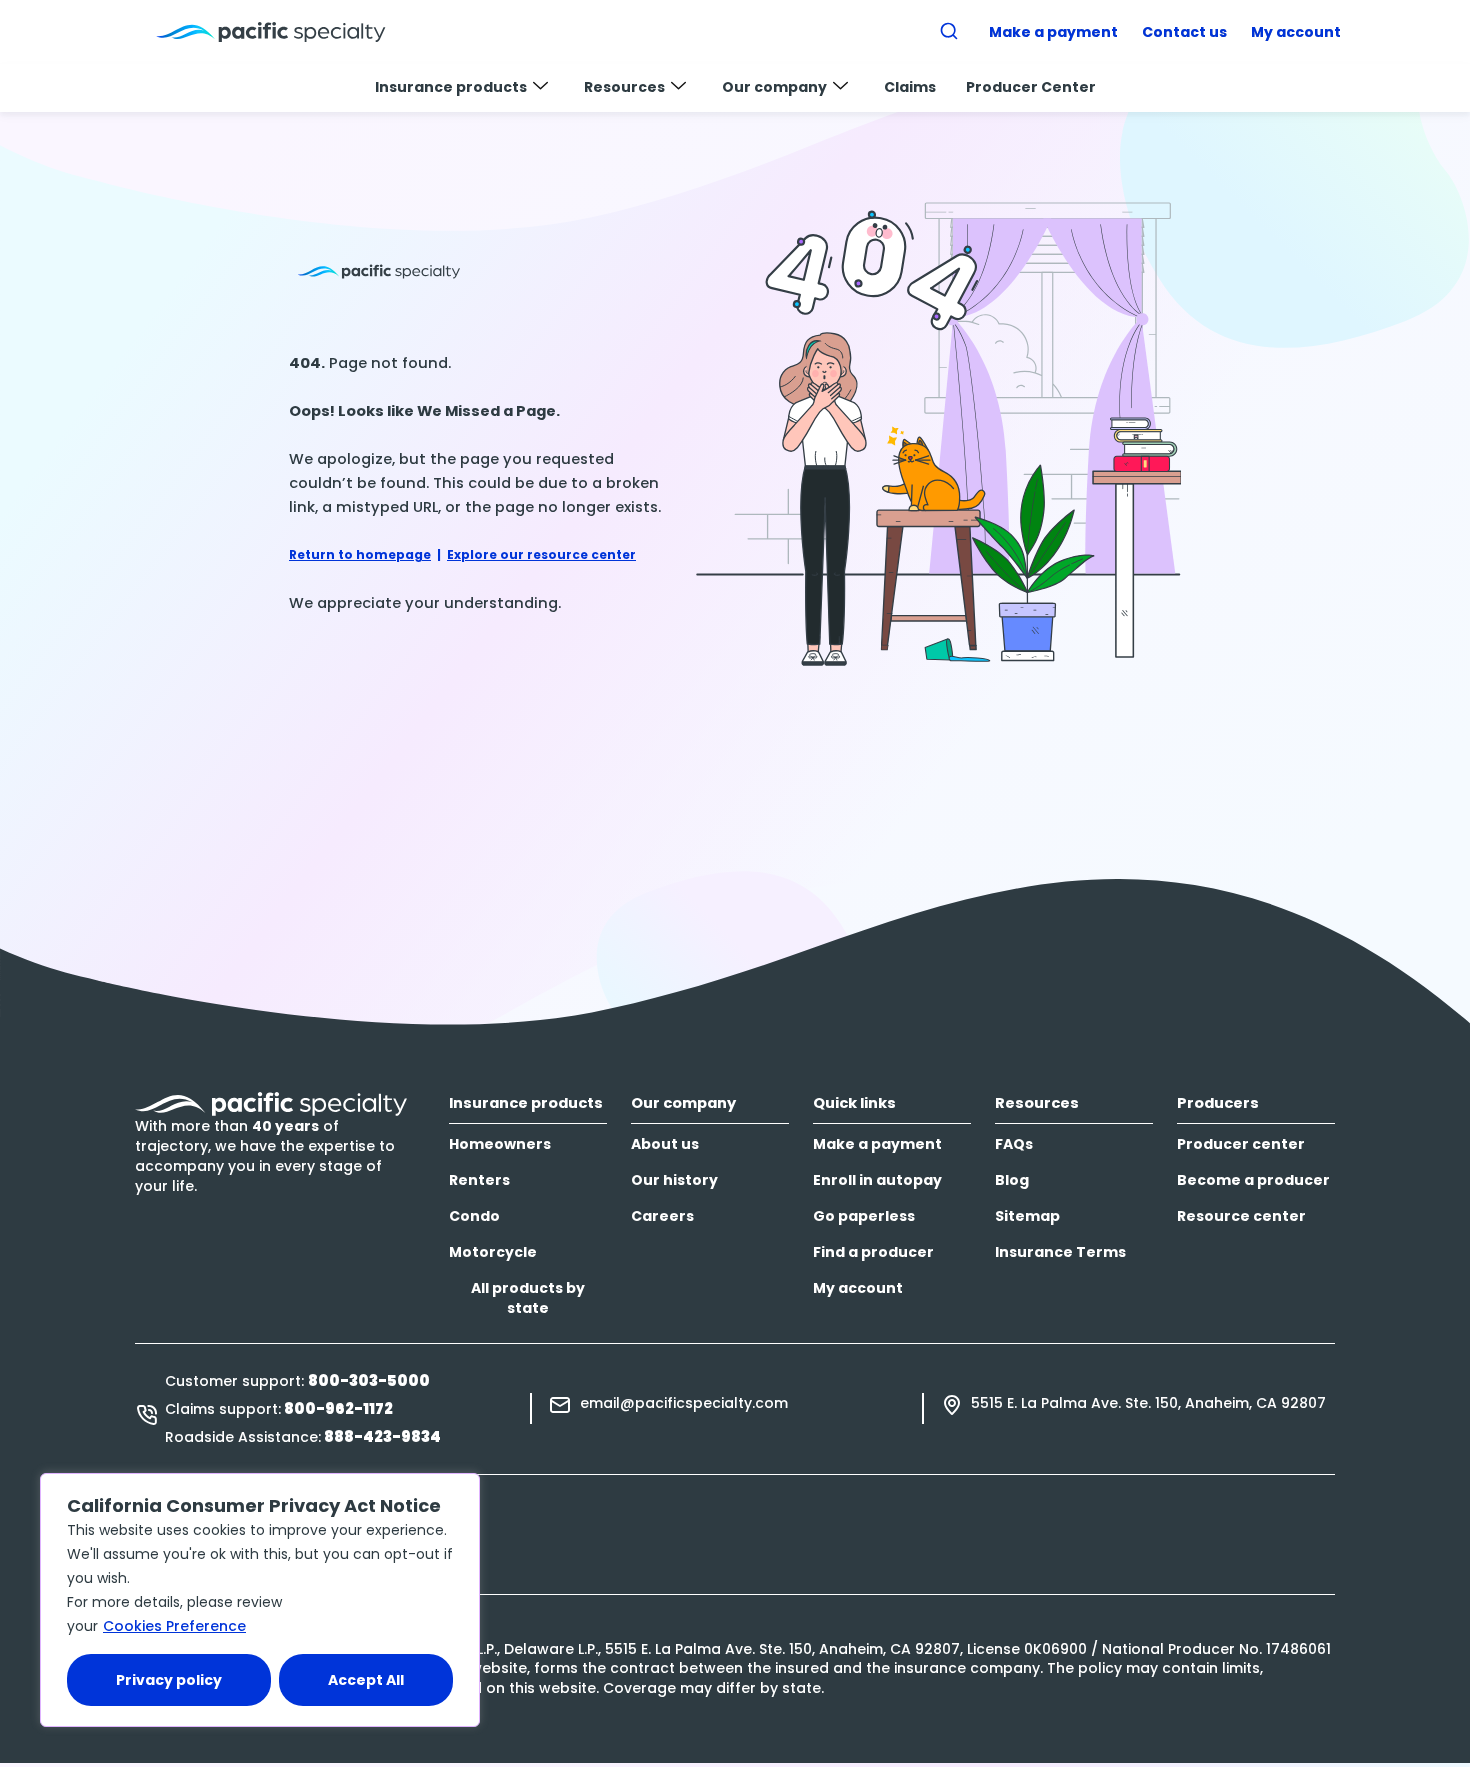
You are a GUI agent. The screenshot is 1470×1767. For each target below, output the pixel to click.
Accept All (366, 1680)
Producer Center (1031, 87)
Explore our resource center (541, 554)
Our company (774, 87)
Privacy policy (169, 1680)
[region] (260, 1600)
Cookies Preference (174, 1626)
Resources (624, 87)
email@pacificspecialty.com (684, 1403)
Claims (910, 87)
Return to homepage (360, 554)
